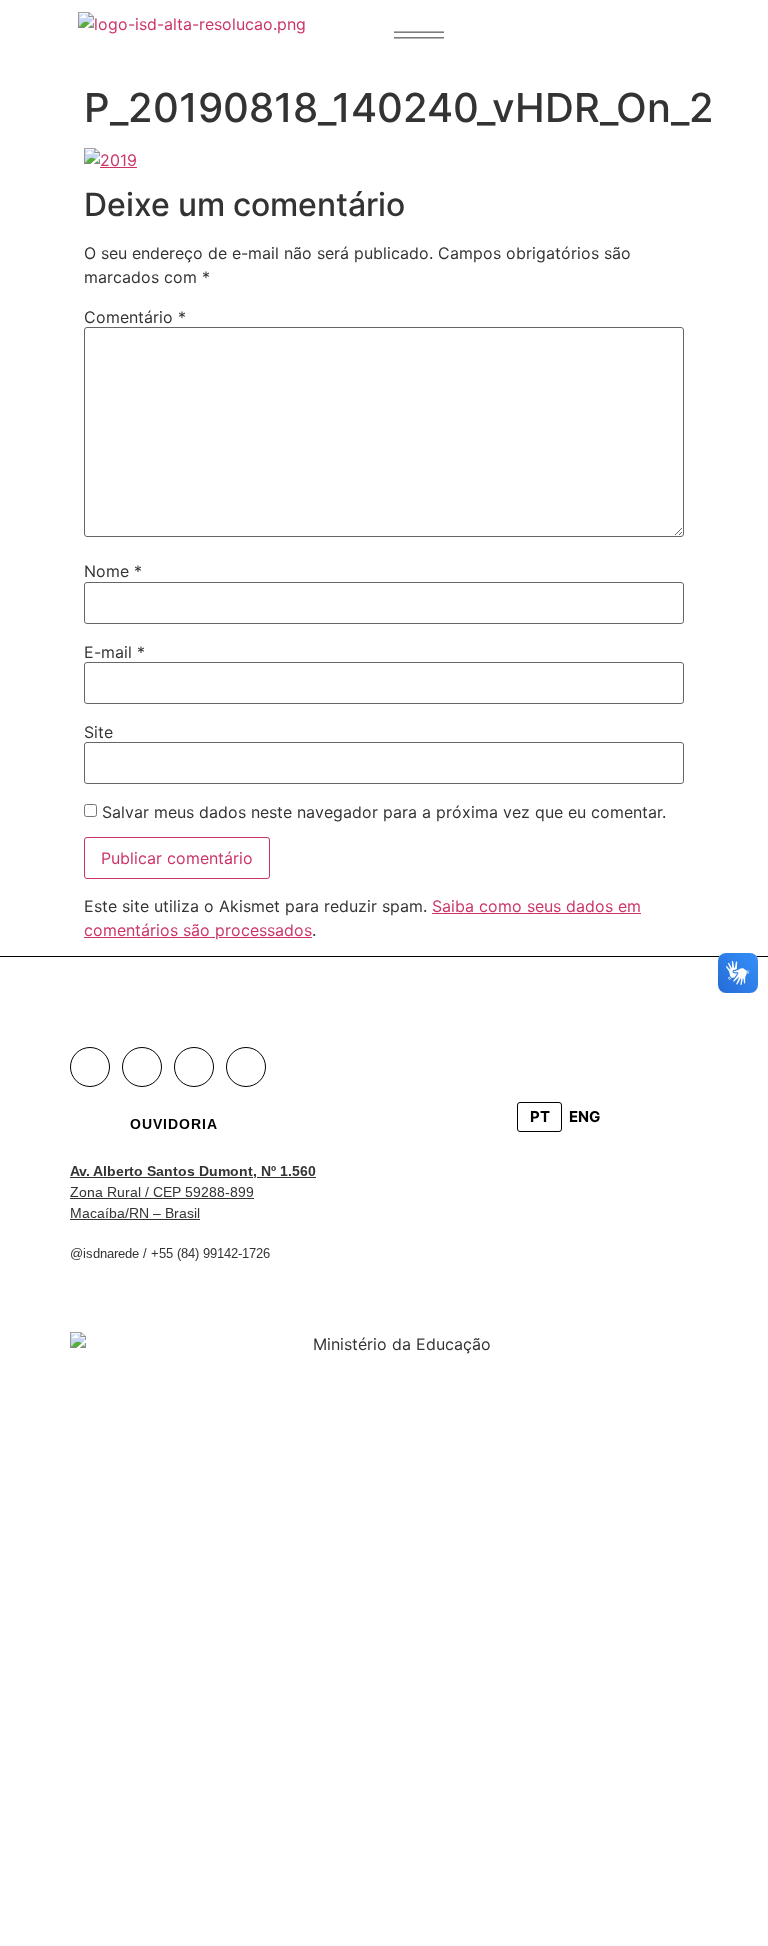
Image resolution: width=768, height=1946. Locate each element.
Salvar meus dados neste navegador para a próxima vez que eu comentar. (384, 812)
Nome (113, 571)
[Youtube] (246, 1067)
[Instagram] (142, 1067)
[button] (419, 35)
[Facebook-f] (90, 1067)
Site (98, 732)
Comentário (135, 317)
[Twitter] (194, 1067)
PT (540, 1116)
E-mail (114, 652)
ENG (584, 1116)
